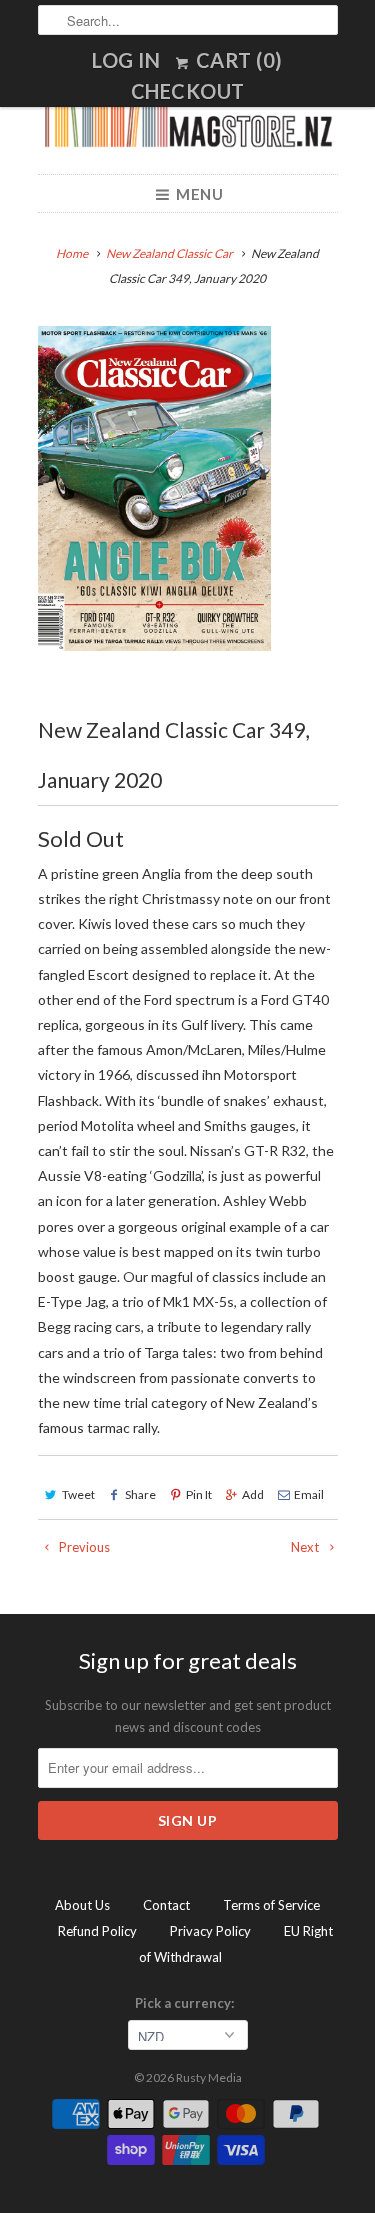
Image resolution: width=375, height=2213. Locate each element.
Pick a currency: (187, 2003)
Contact (166, 1905)
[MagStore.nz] (188, 124)
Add (253, 1494)
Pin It (199, 1494)
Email (309, 1494)
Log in (126, 60)
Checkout (188, 91)
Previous (83, 1547)
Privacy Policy (210, 1931)
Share (140, 1494)
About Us (82, 1905)
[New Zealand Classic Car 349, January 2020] (155, 488)
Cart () (237, 60)
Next (306, 1547)
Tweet (78, 1494)
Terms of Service (271, 1905)
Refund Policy (97, 1931)
